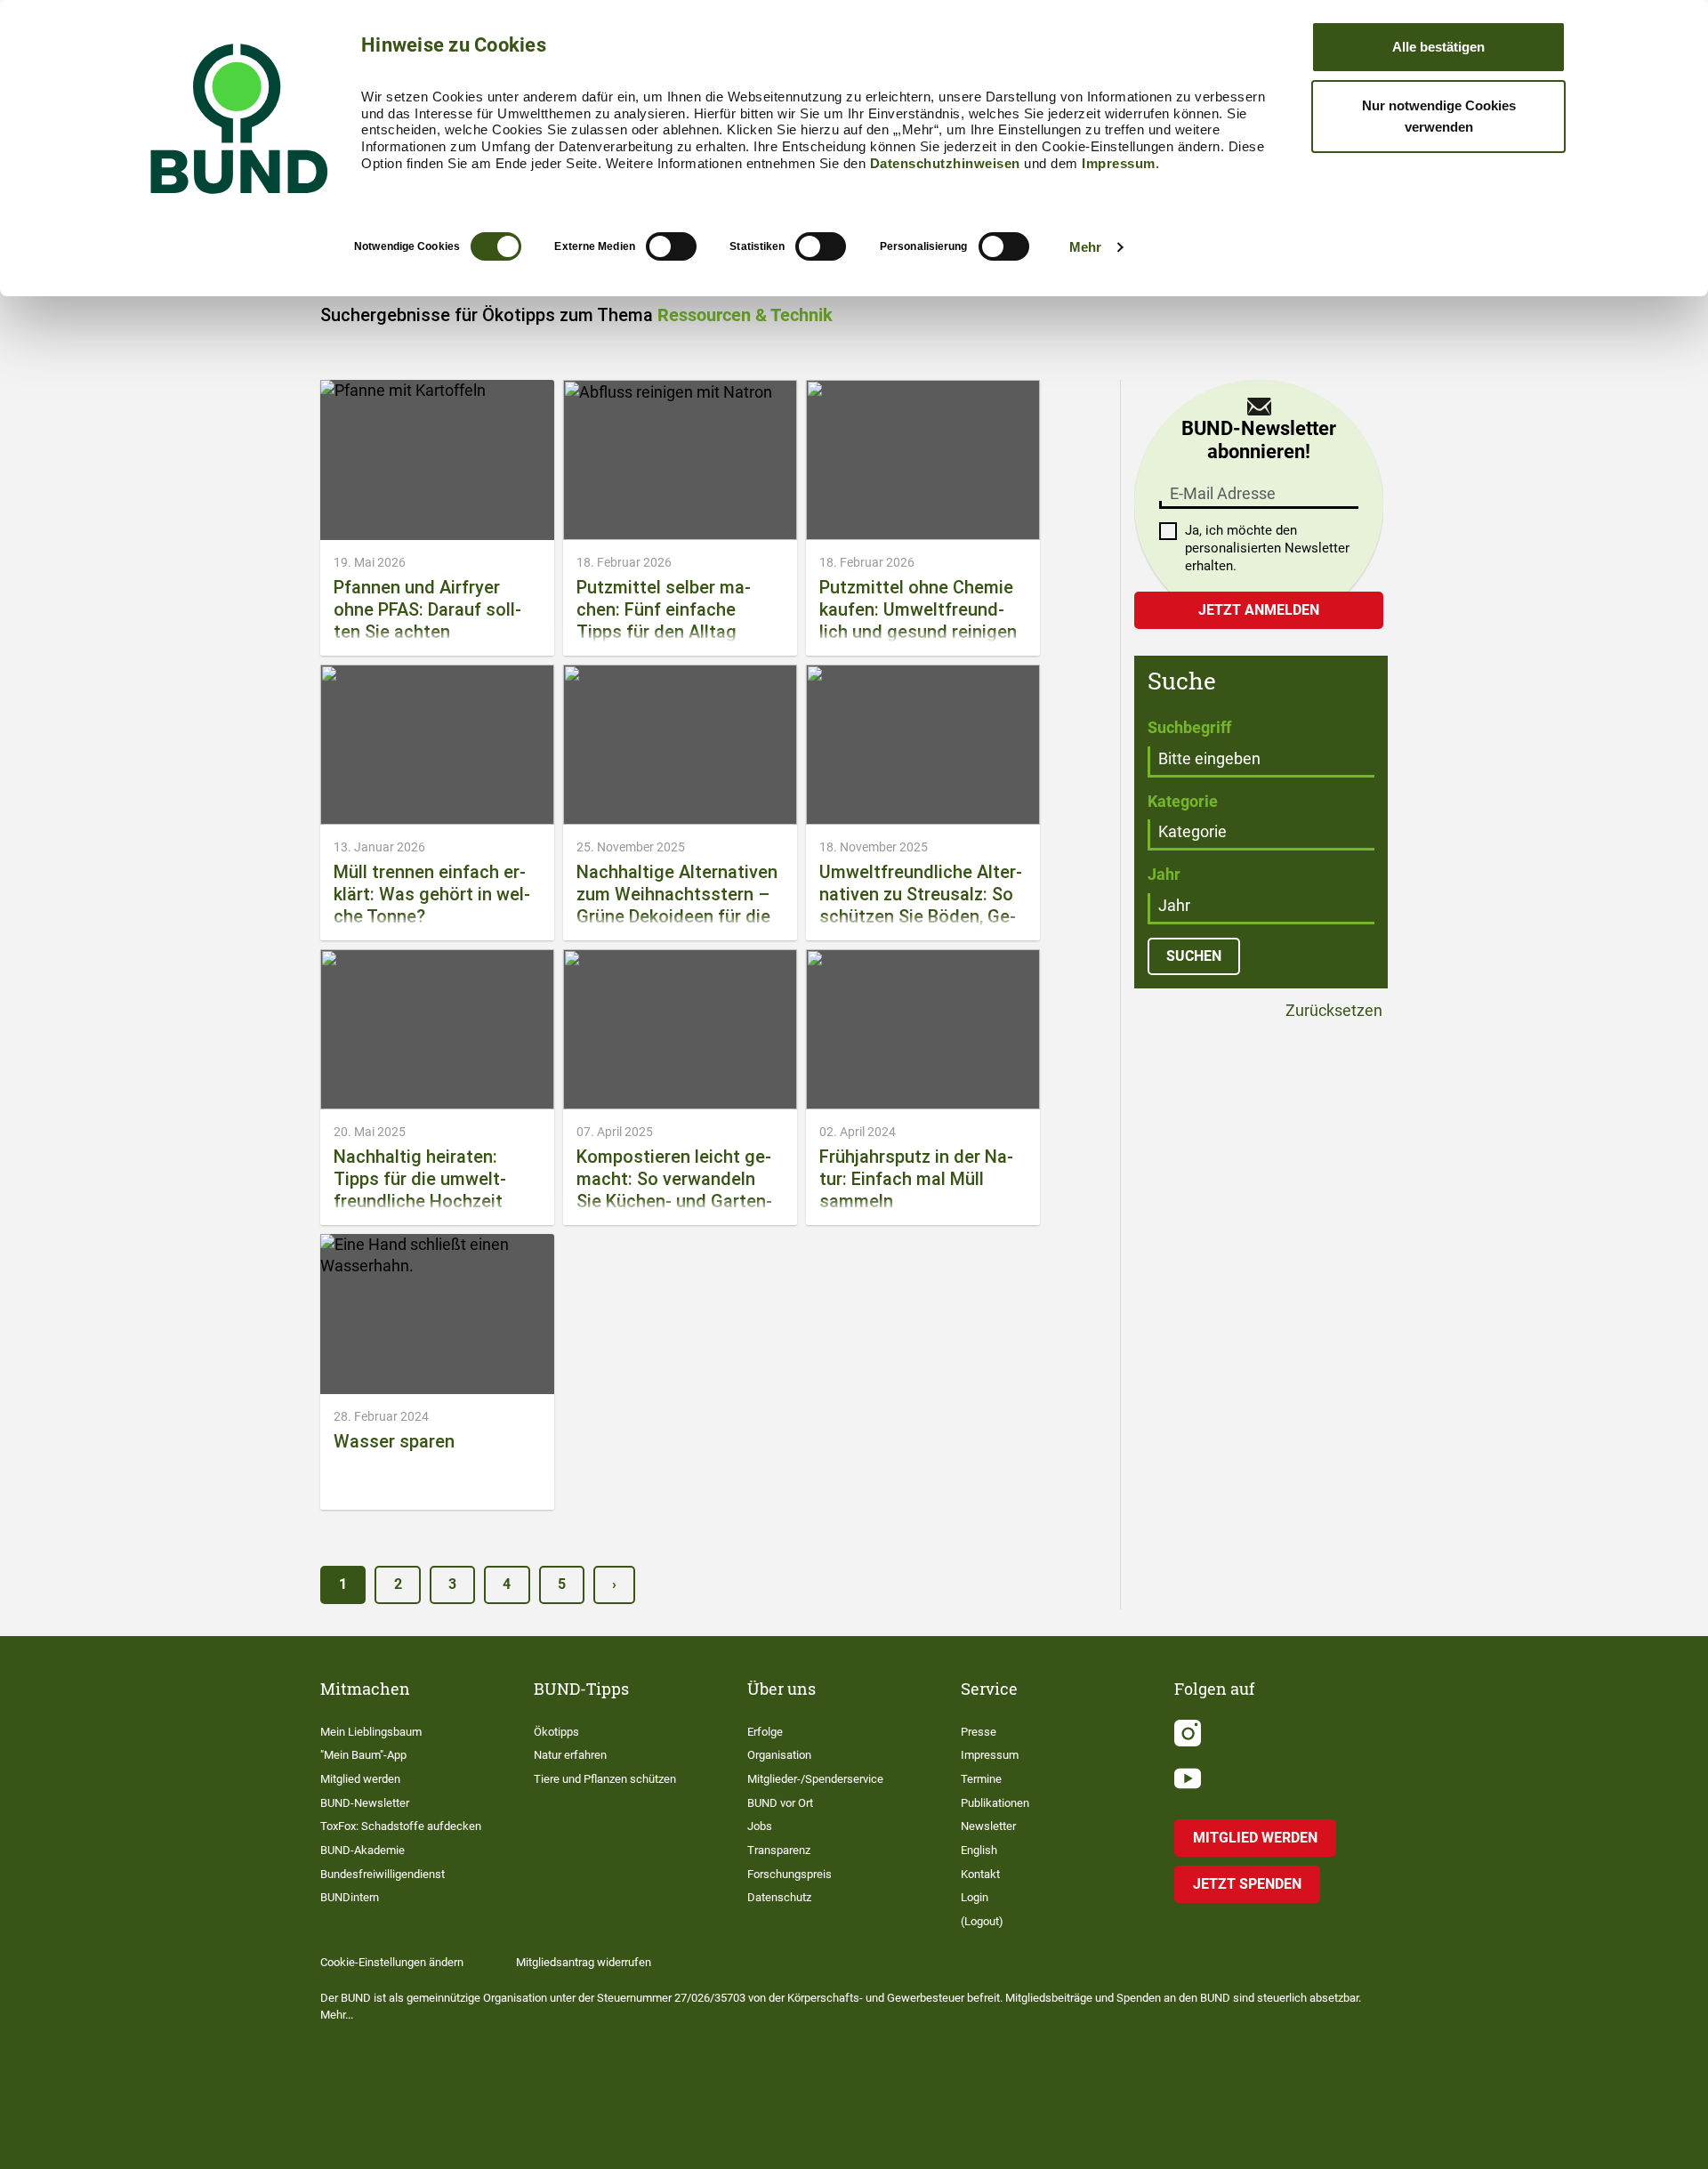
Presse (979, 1732)
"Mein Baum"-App (363, 1755)
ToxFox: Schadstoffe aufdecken (401, 1826)
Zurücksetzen (1332, 1011)
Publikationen (995, 1803)
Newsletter (988, 1826)
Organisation (779, 1755)
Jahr (1164, 874)
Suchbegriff (1189, 727)
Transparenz (779, 1850)
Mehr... (337, 2015)
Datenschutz (779, 1897)
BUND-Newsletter (365, 1803)
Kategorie (1183, 801)
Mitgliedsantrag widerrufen (584, 1962)
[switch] (671, 246)
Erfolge (765, 1732)
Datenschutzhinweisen (945, 163)
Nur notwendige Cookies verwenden (1439, 116)
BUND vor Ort (780, 1803)
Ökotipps (556, 1732)
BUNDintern (350, 1897)
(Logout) (982, 1921)
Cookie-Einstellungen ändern (392, 1962)
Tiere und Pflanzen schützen (605, 1779)
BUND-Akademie (363, 1850)
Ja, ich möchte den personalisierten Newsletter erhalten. (1267, 548)
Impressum (1119, 163)
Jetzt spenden (1247, 1884)
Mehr (1085, 247)
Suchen (1194, 956)
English (979, 1850)
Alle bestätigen (1438, 47)
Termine (981, 1779)
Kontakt (980, 1874)
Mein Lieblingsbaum (371, 1732)
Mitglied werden (360, 1779)
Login (975, 1897)
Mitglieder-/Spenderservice (815, 1779)
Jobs (760, 1826)
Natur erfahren (570, 1755)
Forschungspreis (790, 1874)
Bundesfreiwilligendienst (383, 1874)
